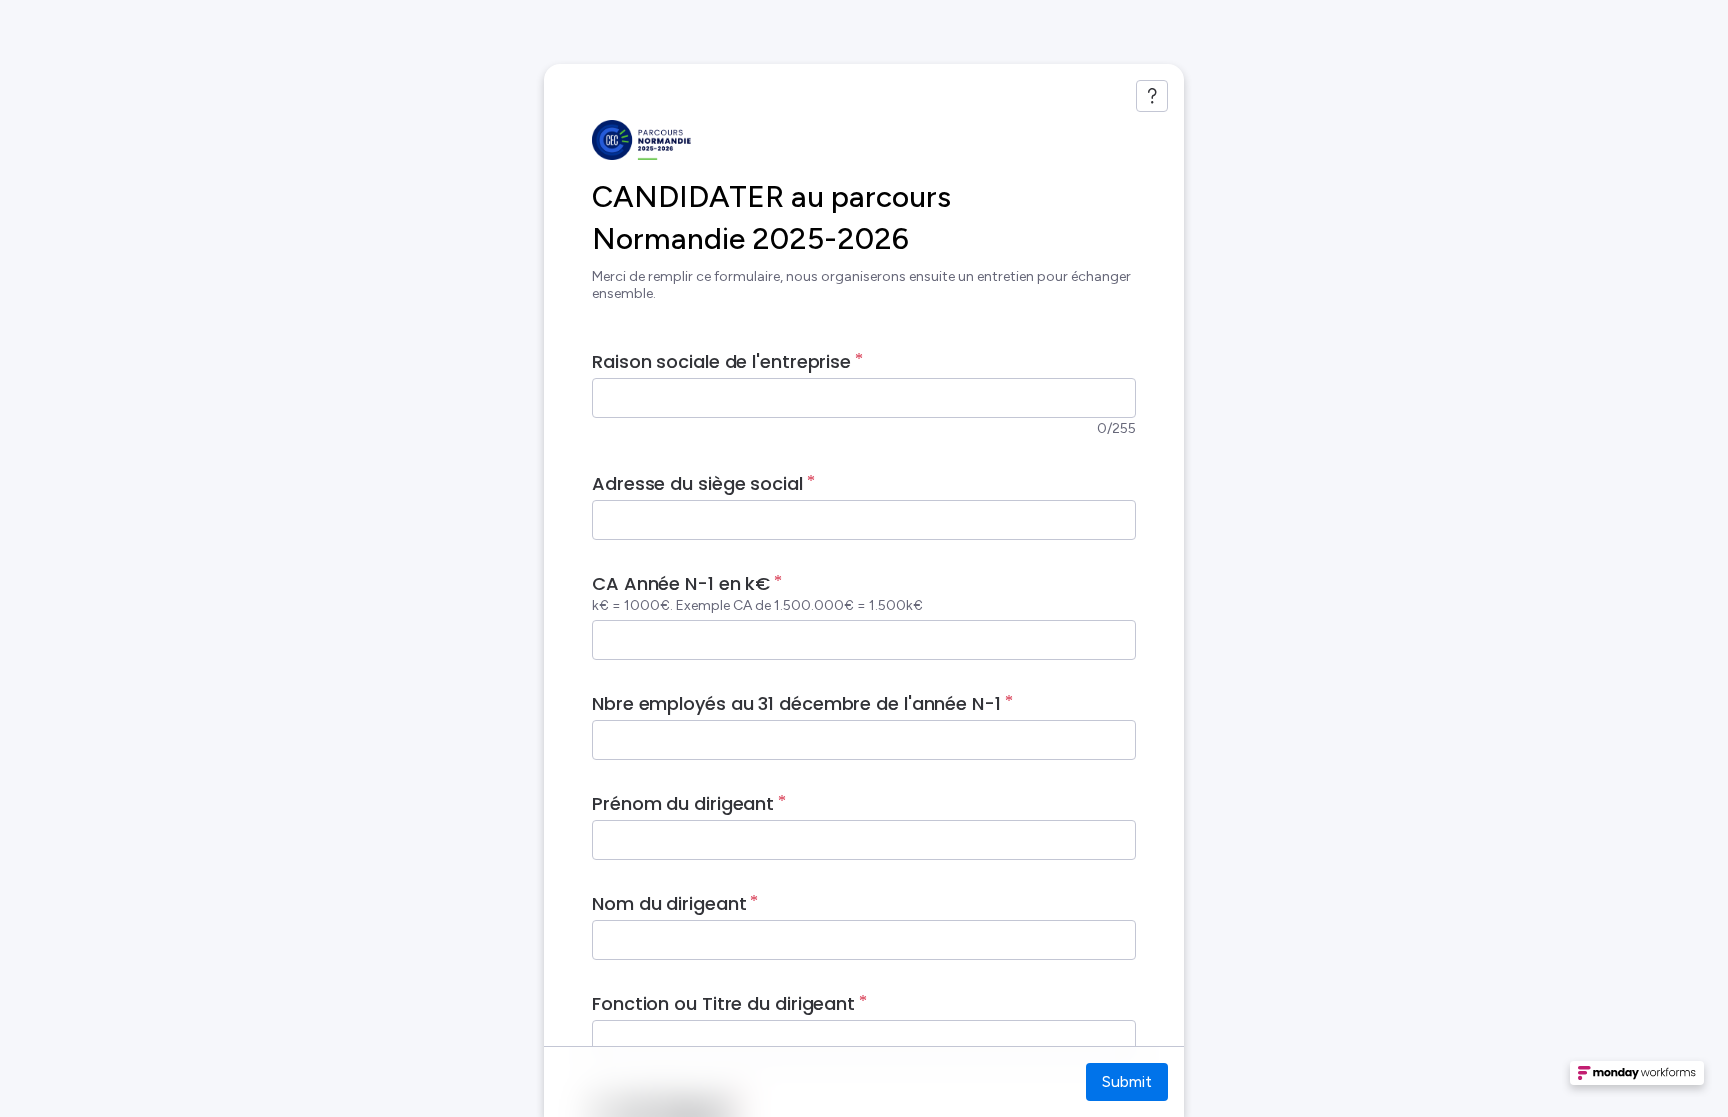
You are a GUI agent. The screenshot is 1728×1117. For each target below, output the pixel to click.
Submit (1127, 1081)
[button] (1637, 1079)
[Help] (1152, 96)
